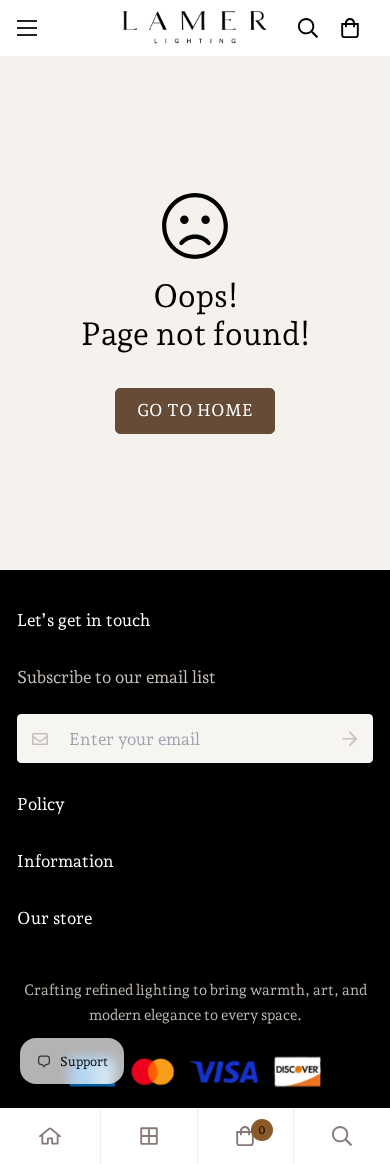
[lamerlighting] (195, 28)
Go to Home (195, 410)
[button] (349, 27)
